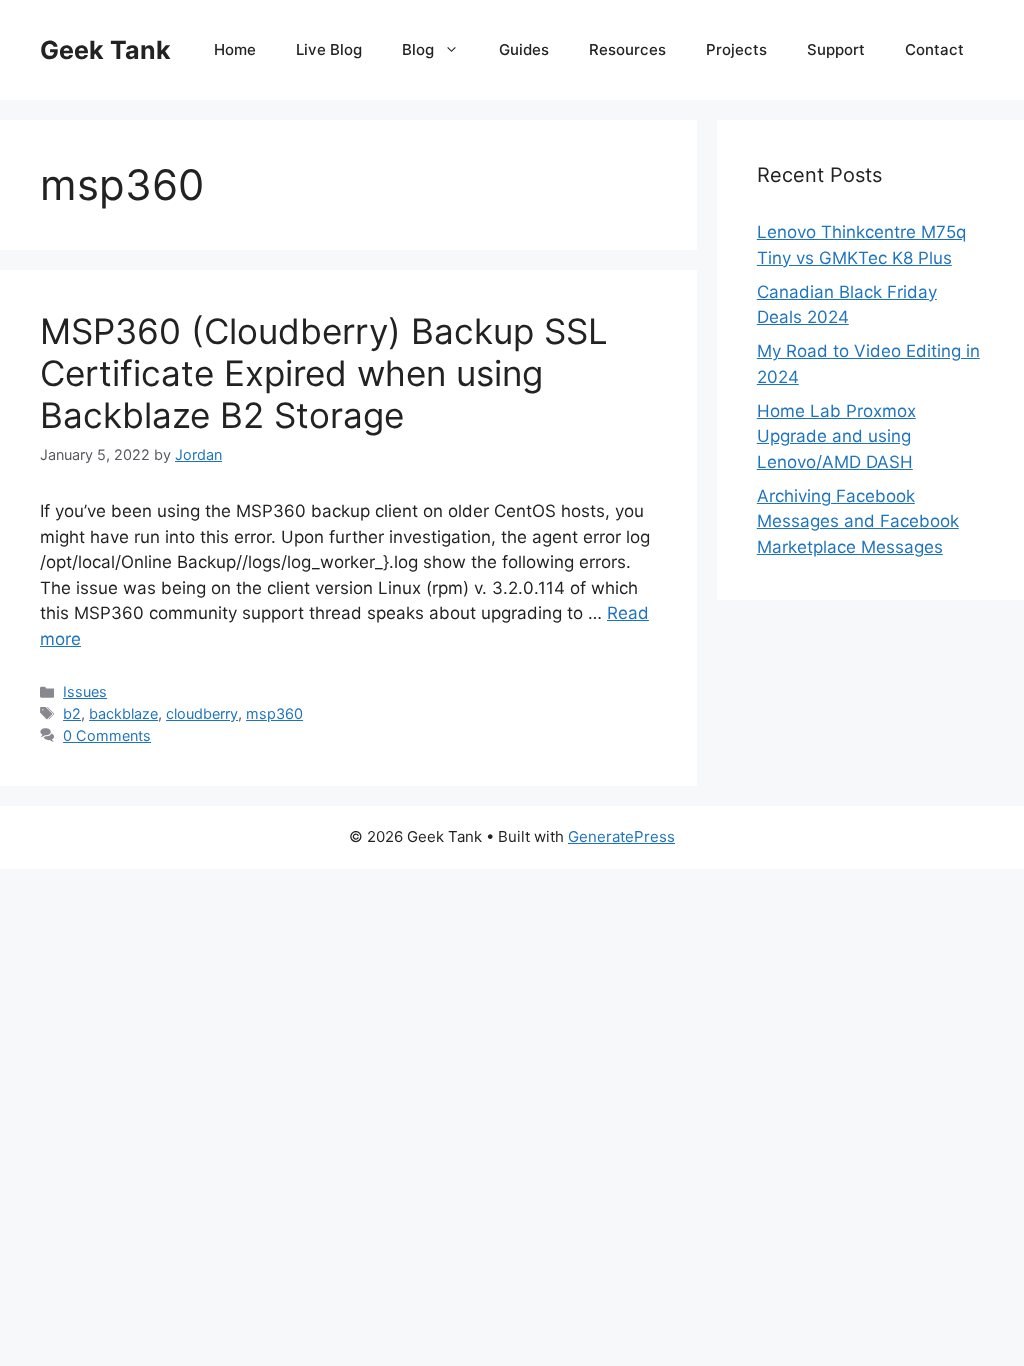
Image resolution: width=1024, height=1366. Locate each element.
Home (235, 49)
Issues (85, 691)
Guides (524, 49)
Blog (418, 49)
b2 (72, 713)
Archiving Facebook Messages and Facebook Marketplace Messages (858, 521)
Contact (934, 49)
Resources (627, 49)
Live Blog (329, 49)
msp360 (274, 713)
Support (836, 49)
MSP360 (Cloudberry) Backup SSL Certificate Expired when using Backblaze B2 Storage (324, 373)
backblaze (123, 713)
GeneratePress (621, 836)
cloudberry (202, 713)
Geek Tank (105, 50)
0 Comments (107, 735)
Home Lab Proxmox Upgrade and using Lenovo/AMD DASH (836, 436)
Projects (736, 49)
